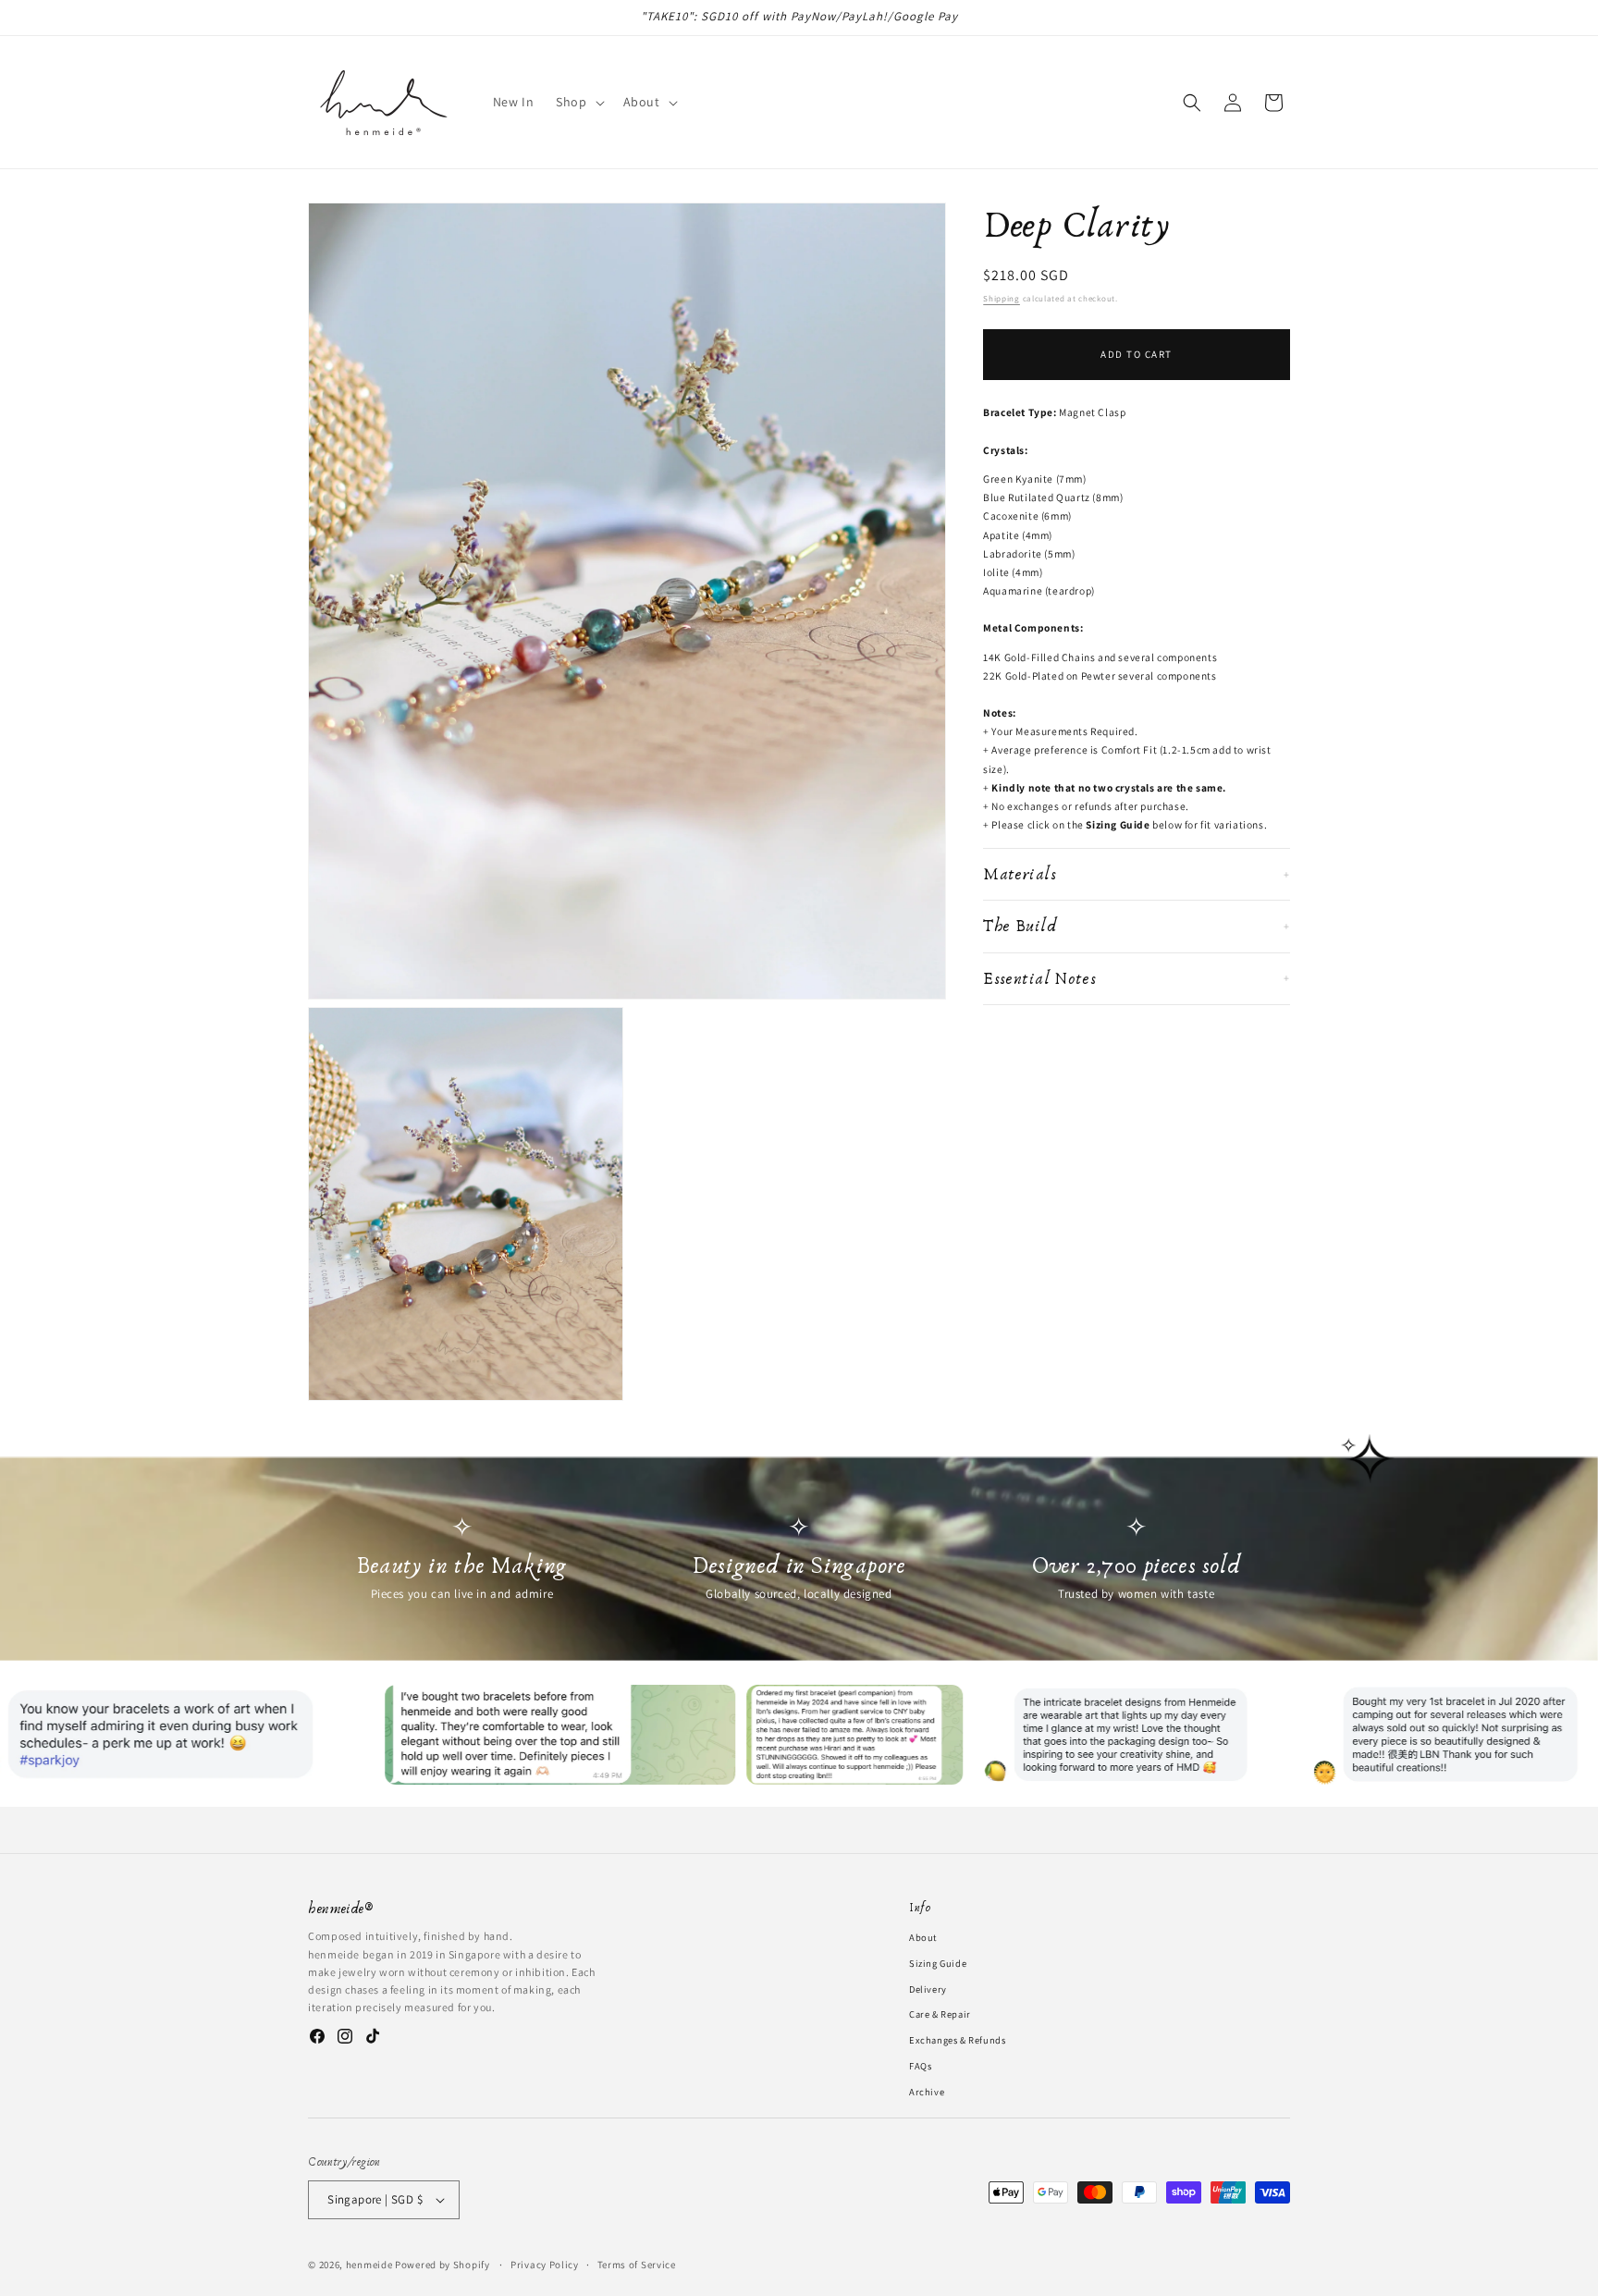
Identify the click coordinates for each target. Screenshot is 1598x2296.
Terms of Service (637, 2264)
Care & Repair (940, 2014)
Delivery (928, 1988)
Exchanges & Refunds (957, 2040)
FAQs (920, 2066)
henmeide (369, 2265)
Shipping (1002, 299)
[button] (578, 102)
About (923, 1937)
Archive (927, 2091)
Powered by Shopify (443, 2265)
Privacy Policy (545, 2264)
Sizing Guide (938, 1962)
